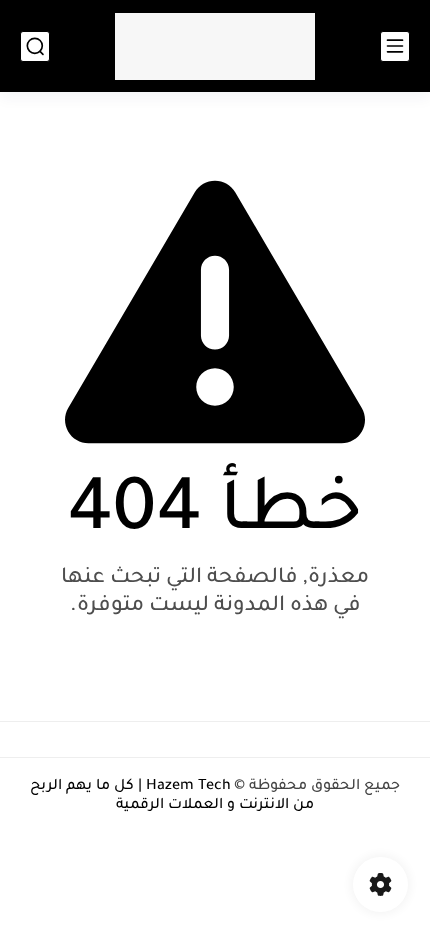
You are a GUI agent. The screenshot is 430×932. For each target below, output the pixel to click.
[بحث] (35, 46)
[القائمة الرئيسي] (395, 46)
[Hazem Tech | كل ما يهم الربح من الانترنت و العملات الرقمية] (215, 46)
